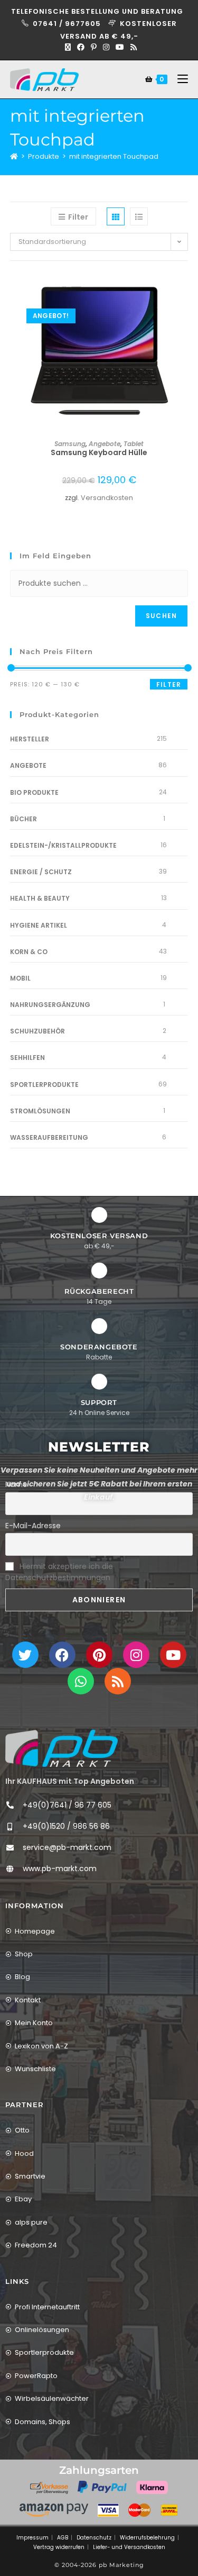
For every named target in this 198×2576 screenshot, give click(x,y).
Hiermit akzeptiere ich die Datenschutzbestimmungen (59, 1572)
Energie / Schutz (41, 872)
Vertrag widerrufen (59, 2547)
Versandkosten (107, 498)
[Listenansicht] (139, 216)
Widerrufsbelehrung (147, 2538)
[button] (185, 318)
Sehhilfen (27, 1058)
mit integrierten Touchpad (114, 156)
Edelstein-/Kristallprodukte (63, 845)
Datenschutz (94, 2538)
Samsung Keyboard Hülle (99, 452)
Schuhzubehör (37, 1031)
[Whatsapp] (81, 1681)
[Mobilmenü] (179, 79)
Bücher (23, 819)
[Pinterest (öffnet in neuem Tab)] (94, 47)
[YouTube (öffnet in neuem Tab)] (120, 47)
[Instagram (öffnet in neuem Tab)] (106, 47)
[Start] (14, 156)
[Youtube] (173, 1655)
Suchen (161, 616)
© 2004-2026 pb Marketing (99, 2565)
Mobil (20, 978)
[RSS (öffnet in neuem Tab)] (132, 47)
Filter (169, 684)
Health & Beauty (40, 898)
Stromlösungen (40, 1111)
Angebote (105, 444)
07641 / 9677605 (68, 24)
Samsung (70, 444)
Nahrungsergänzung (50, 1005)
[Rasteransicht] (116, 216)
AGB (63, 2538)
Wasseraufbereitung (49, 1137)
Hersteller (30, 739)
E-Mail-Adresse (33, 1526)
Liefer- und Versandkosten (129, 2547)
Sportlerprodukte (44, 1085)
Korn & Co (29, 952)
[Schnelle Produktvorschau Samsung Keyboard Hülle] (185, 290)
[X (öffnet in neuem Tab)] (68, 47)
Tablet (134, 444)
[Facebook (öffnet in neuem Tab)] (81, 47)
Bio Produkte (34, 792)
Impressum (32, 2538)
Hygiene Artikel (39, 925)
